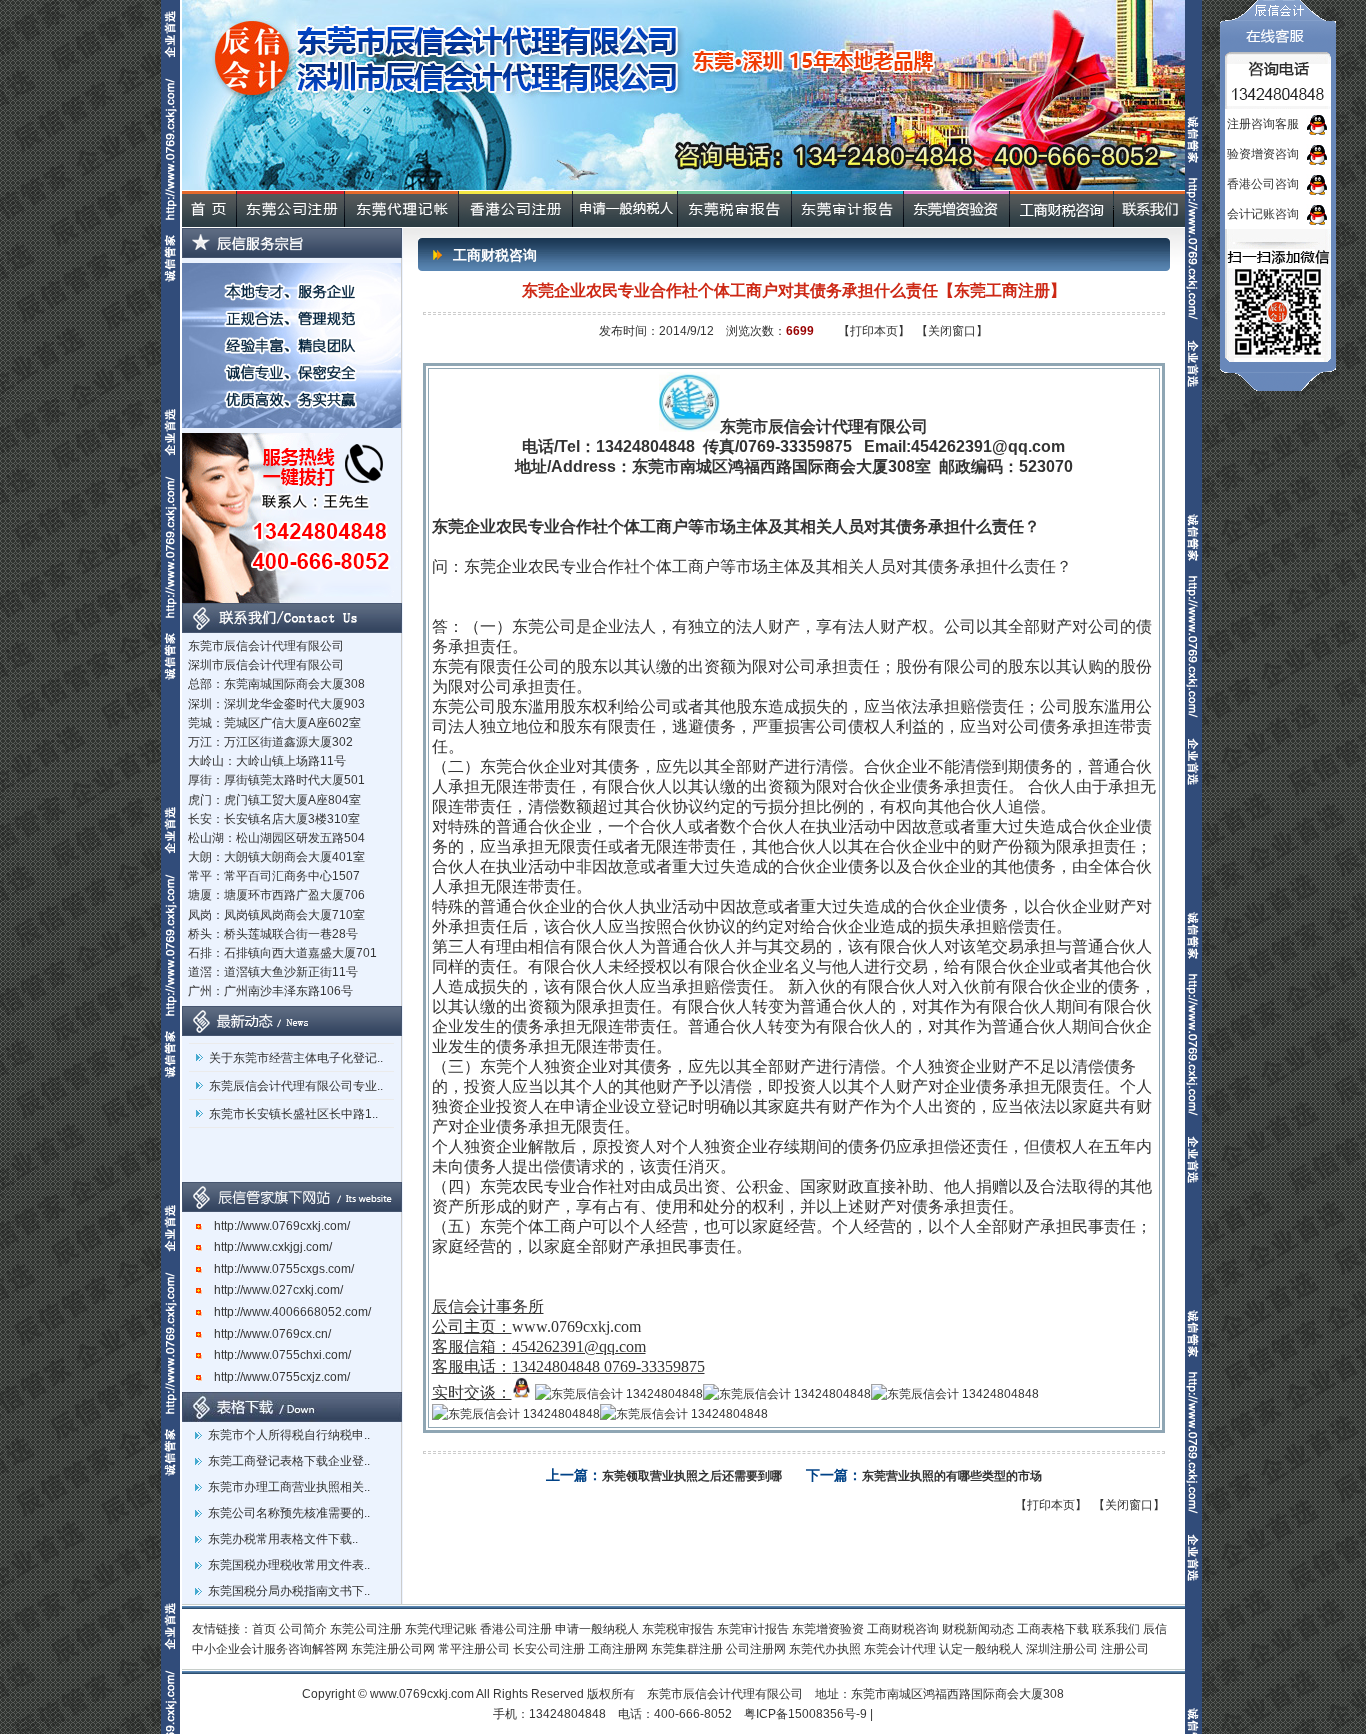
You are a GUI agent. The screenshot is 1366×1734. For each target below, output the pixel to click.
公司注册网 (756, 1649)
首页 (264, 1629)
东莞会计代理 (900, 1649)
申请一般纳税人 (597, 1629)
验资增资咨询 (1263, 154)
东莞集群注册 (687, 1649)
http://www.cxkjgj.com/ (267, 1247)
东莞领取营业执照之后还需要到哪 (692, 1476)
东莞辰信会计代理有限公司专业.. (296, 1076)
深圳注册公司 (1062, 1649)
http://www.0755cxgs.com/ (278, 1269)
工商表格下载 (1053, 1629)
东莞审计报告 (753, 1629)
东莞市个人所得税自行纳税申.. (289, 1435)
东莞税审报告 (678, 1629)
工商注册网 (618, 1649)
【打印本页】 (874, 331)
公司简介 (303, 1629)
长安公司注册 (549, 1649)
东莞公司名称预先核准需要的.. (289, 1513)
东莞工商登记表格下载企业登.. (289, 1461)
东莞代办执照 (825, 1649)
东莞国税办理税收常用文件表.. (289, 1565)
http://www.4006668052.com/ (286, 1312)
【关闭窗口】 (952, 331)
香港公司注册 (516, 1629)
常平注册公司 (474, 1649)
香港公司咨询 (1263, 184)
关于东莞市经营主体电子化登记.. (296, 1048)
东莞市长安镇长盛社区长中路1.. (293, 1104)
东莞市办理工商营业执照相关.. (289, 1487)
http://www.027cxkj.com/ (272, 1290)
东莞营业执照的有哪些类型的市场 (952, 1476)
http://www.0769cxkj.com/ (276, 1226)
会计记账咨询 (1263, 214)
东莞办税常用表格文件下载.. (283, 1539)
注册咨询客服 (1263, 124)
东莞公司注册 (366, 1629)
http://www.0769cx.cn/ (266, 1334)
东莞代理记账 (441, 1629)
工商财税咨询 (903, 1629)
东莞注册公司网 (393, 1649)
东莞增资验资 (828, 1629)
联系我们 (1116, 1629)
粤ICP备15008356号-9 (805, 1714)
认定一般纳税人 (981, 1649)
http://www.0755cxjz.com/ (276, 1377)
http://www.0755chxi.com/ (276, 1355)
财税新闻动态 (978, 1629)
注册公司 (1125, 1649)
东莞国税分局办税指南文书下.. (289, 1591)
